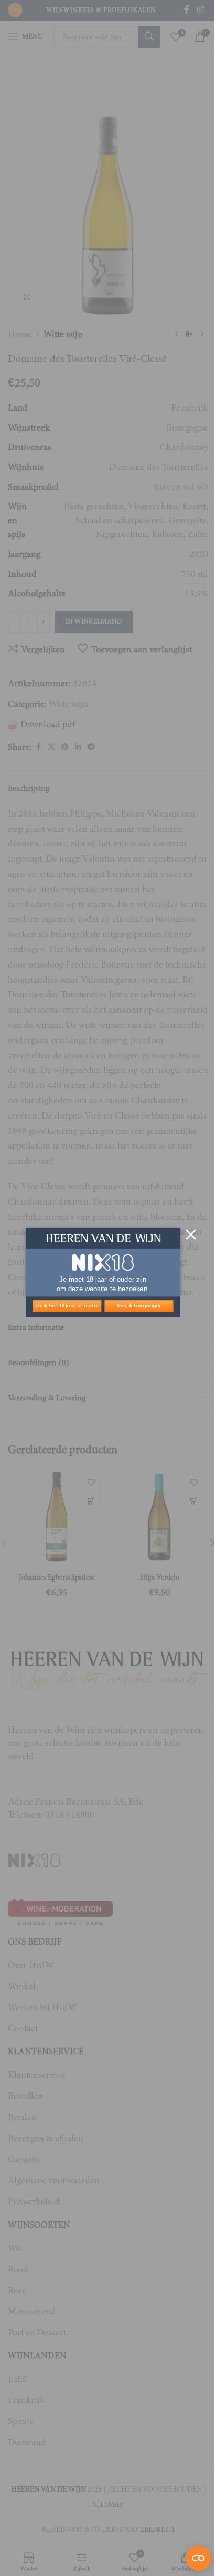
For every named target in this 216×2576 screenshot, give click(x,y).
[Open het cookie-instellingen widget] (198, 2558)
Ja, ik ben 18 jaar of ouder (67, 1306)
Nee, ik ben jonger (139, 1306)
